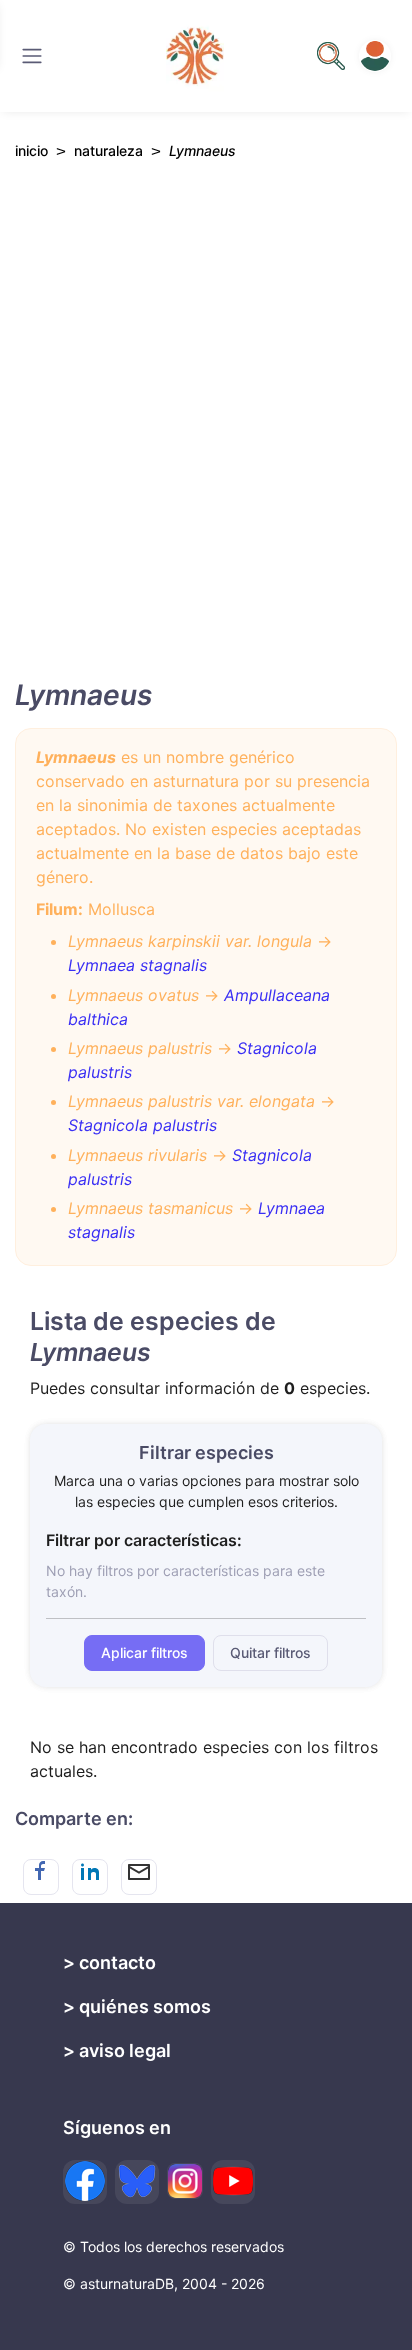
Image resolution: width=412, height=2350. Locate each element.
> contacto (109, 1962)
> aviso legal (117, 2050)
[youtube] (233, 2182)
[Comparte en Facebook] (41, 1877)
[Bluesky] (137, 2182)
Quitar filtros (270, 1652)
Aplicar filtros (144, 1652)
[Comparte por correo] (139, 1877)
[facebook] (85, 2182)
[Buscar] (32, 56)
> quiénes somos (137, 2006)
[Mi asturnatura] (375, 56)
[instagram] (185, 2181)
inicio (31, 150)
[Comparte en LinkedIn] (90, 1877)
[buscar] (331, 56)
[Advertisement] (206, 437)
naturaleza (108, 150)
